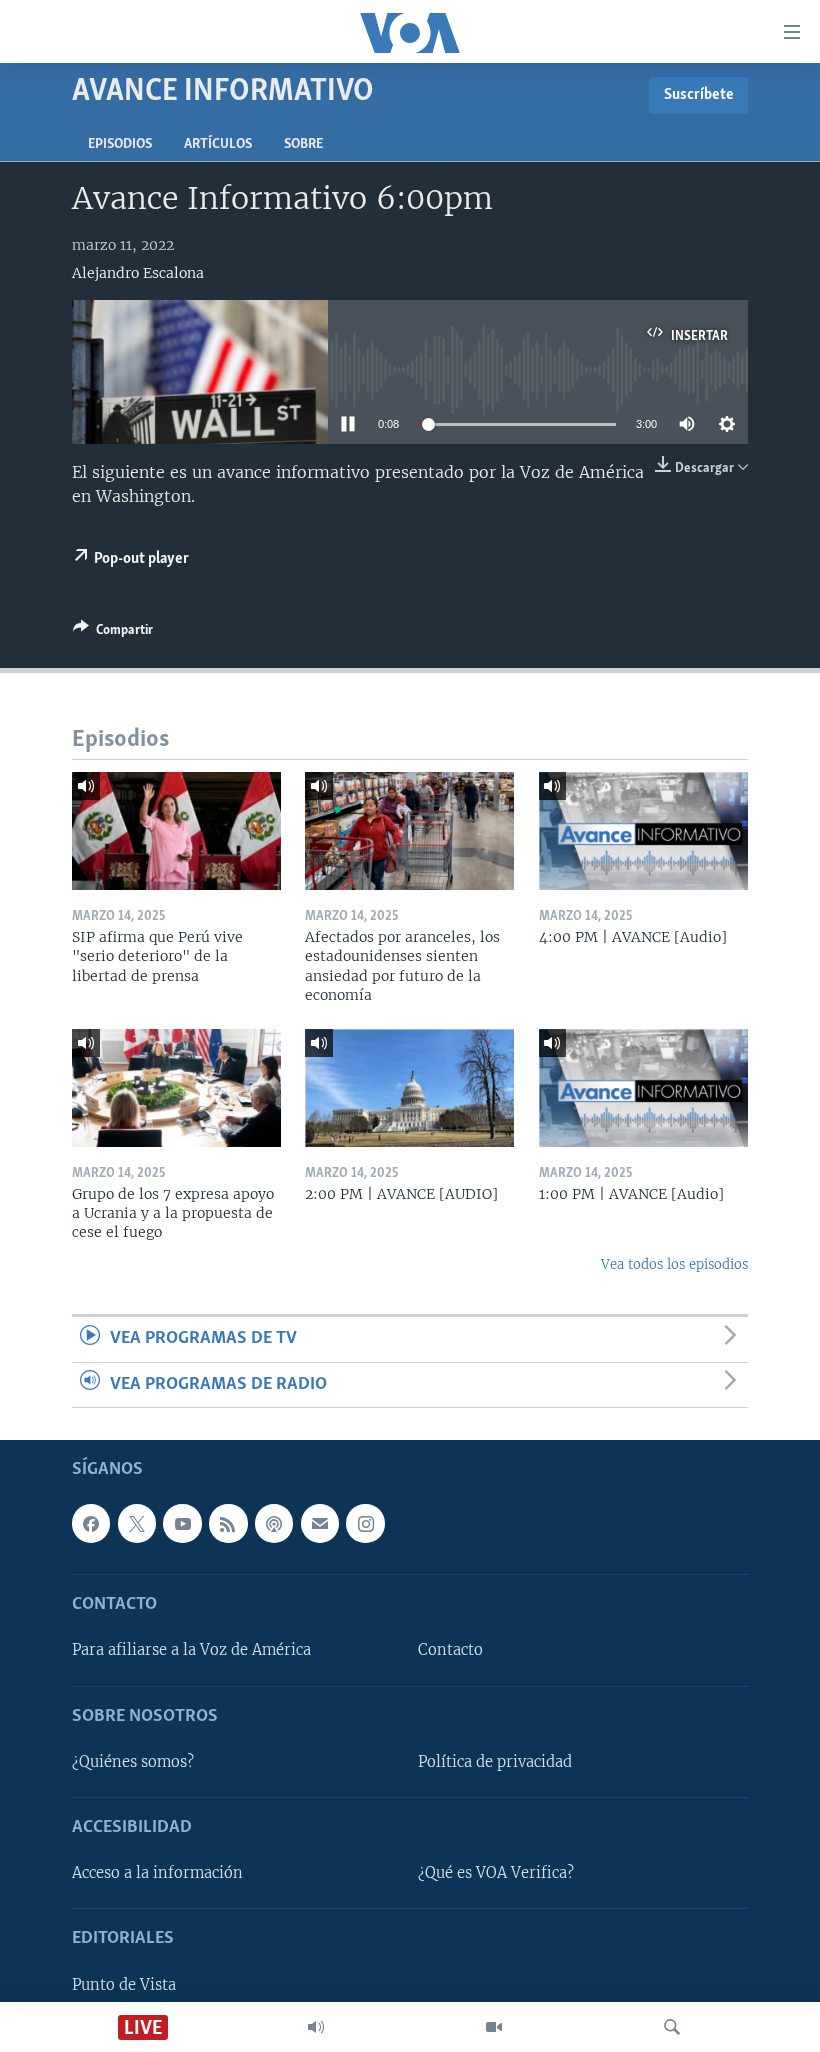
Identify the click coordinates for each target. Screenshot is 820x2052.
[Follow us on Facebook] (91, 1523)
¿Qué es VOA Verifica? (496, 1873)
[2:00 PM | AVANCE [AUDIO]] (409, 1088)
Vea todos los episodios (674, 1264)
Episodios (120, 144)
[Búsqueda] (672, 2027)
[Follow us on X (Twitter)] (137, 1523)
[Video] (494, 2027)
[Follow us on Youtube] (182, 1523)
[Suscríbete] (320, 1523)
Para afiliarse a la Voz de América (191, 1651)
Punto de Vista (124, 1985)
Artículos (218, 144)
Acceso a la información (157, 1873)
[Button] (113, 633)
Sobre (303, 144)
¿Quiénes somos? (133, 1762)
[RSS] (228, 1523)
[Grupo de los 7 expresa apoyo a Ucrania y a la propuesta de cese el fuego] (176, 1088)
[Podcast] (274, 1523)
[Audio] (316, 2027)
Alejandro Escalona (138, 273)
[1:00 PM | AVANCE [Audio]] (643, 1088)
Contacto (450, 1651)
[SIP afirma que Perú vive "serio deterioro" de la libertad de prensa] (176, 831)
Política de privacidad (495, 1762)
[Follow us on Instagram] (365, 1523)
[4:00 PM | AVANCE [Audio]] (643, 831)
